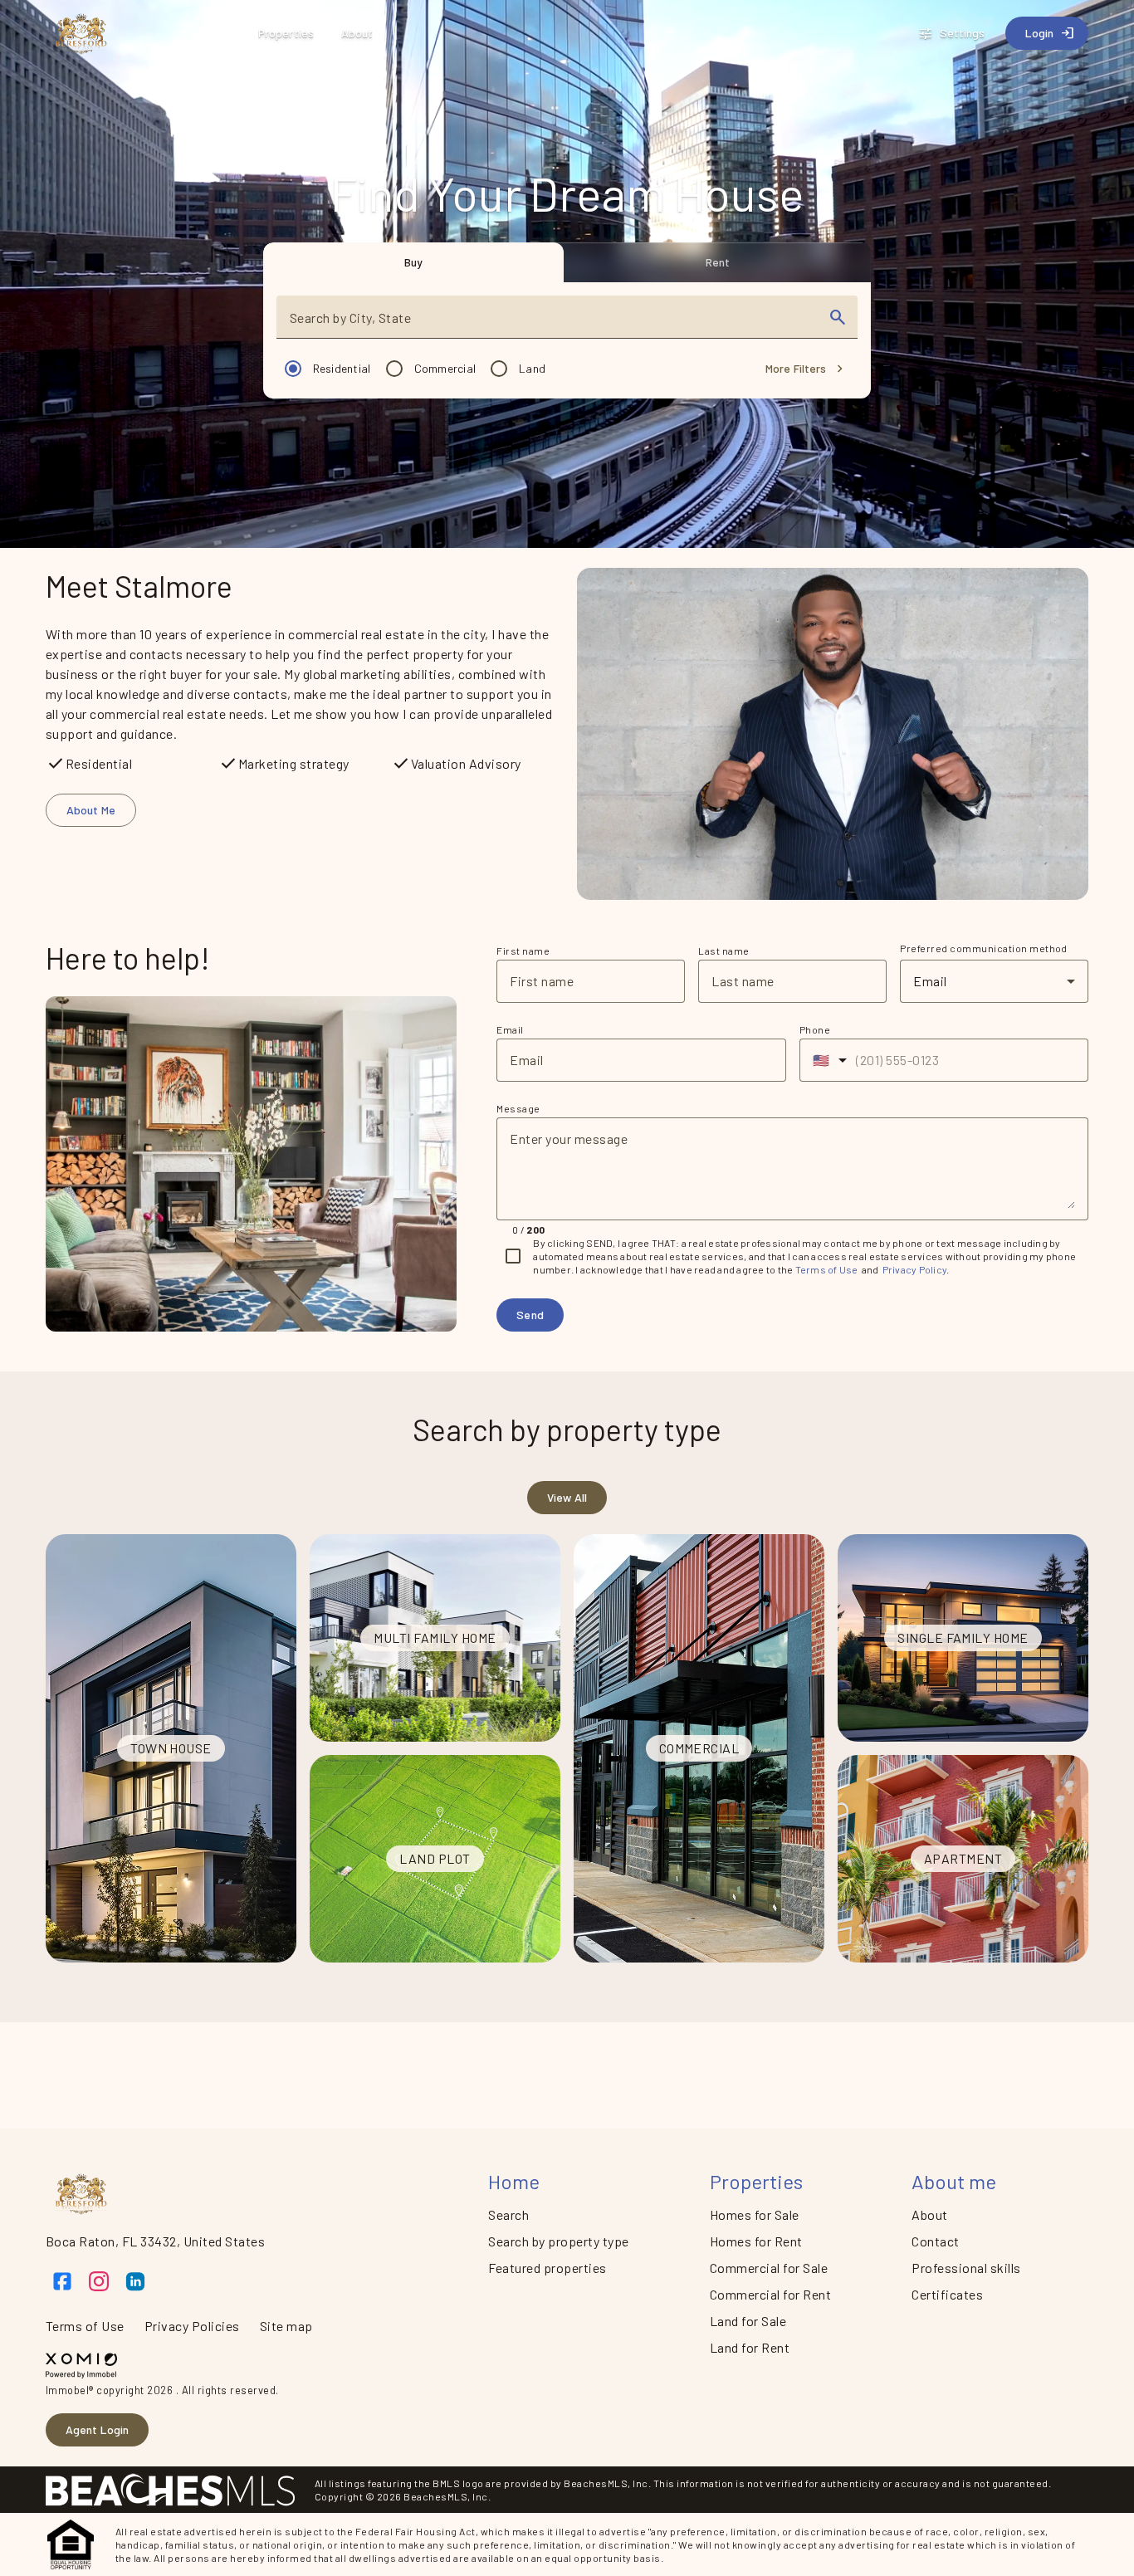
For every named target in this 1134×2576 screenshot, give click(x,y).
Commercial (445, 368)
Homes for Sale (755, 2214)
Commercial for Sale (769, 2268)
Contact (935, 2241)
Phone (815, 1029)
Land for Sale (748, 2321)
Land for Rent (750, 2347)
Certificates (947, 2294)
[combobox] (552, 324)
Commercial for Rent (770, 2294)
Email (510, 1029)
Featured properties (547, 2268)
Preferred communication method (984, 948)
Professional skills (966, 2268)
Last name (723, 951)
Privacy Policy (915, 1269)
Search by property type (558, 2241)
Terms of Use (827, 1269)
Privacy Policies (192, 2326)
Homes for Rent (756, 2241)
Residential (342, 368)
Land (532, 368)
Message (518, 1108)
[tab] (414, 262)
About (929, 2214)
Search (508, 2214)
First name (523, 951)
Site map (286, 2326)
